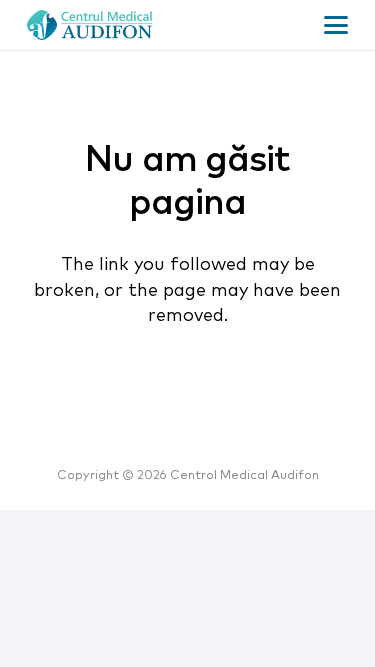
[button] (336, 25)
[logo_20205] (89, 25)
